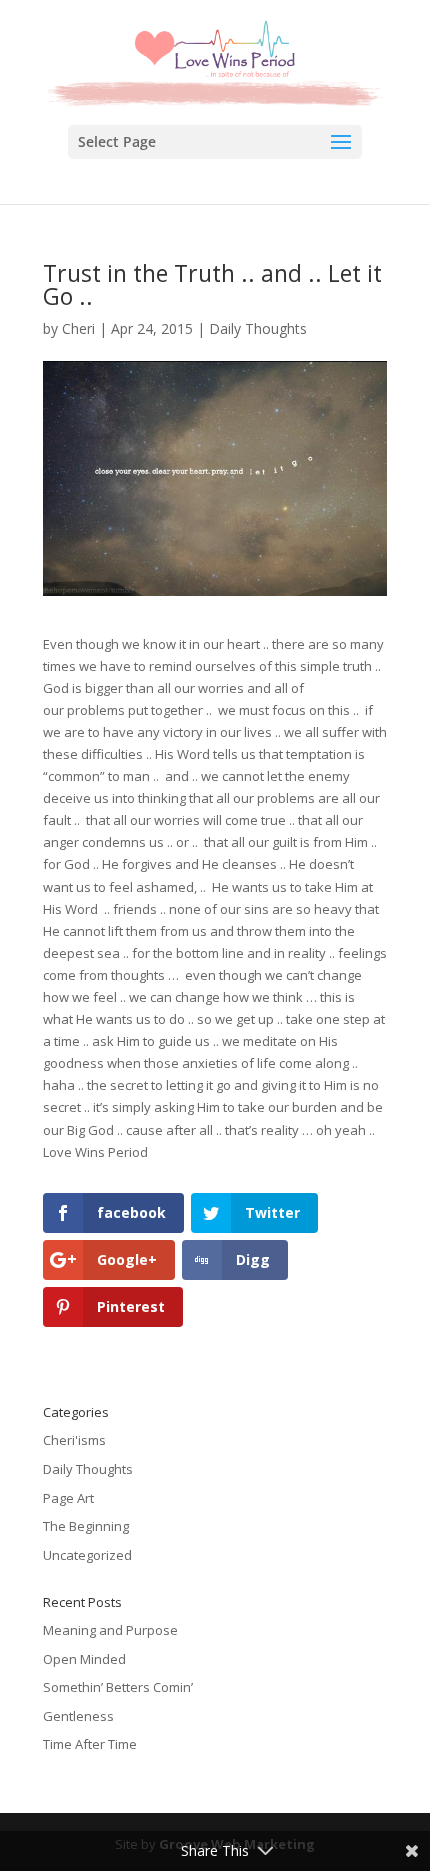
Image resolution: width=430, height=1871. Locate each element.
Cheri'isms (74, 1440)
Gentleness (78, 1716)
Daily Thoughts (258, 328)
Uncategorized (87, 1555)
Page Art (68, 1498)
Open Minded (84, 1659)
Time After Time (90, 1744)
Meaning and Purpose (110, 1630)
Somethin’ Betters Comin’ (118, 1687)
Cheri (78, 328)
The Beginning (86, 1526)
